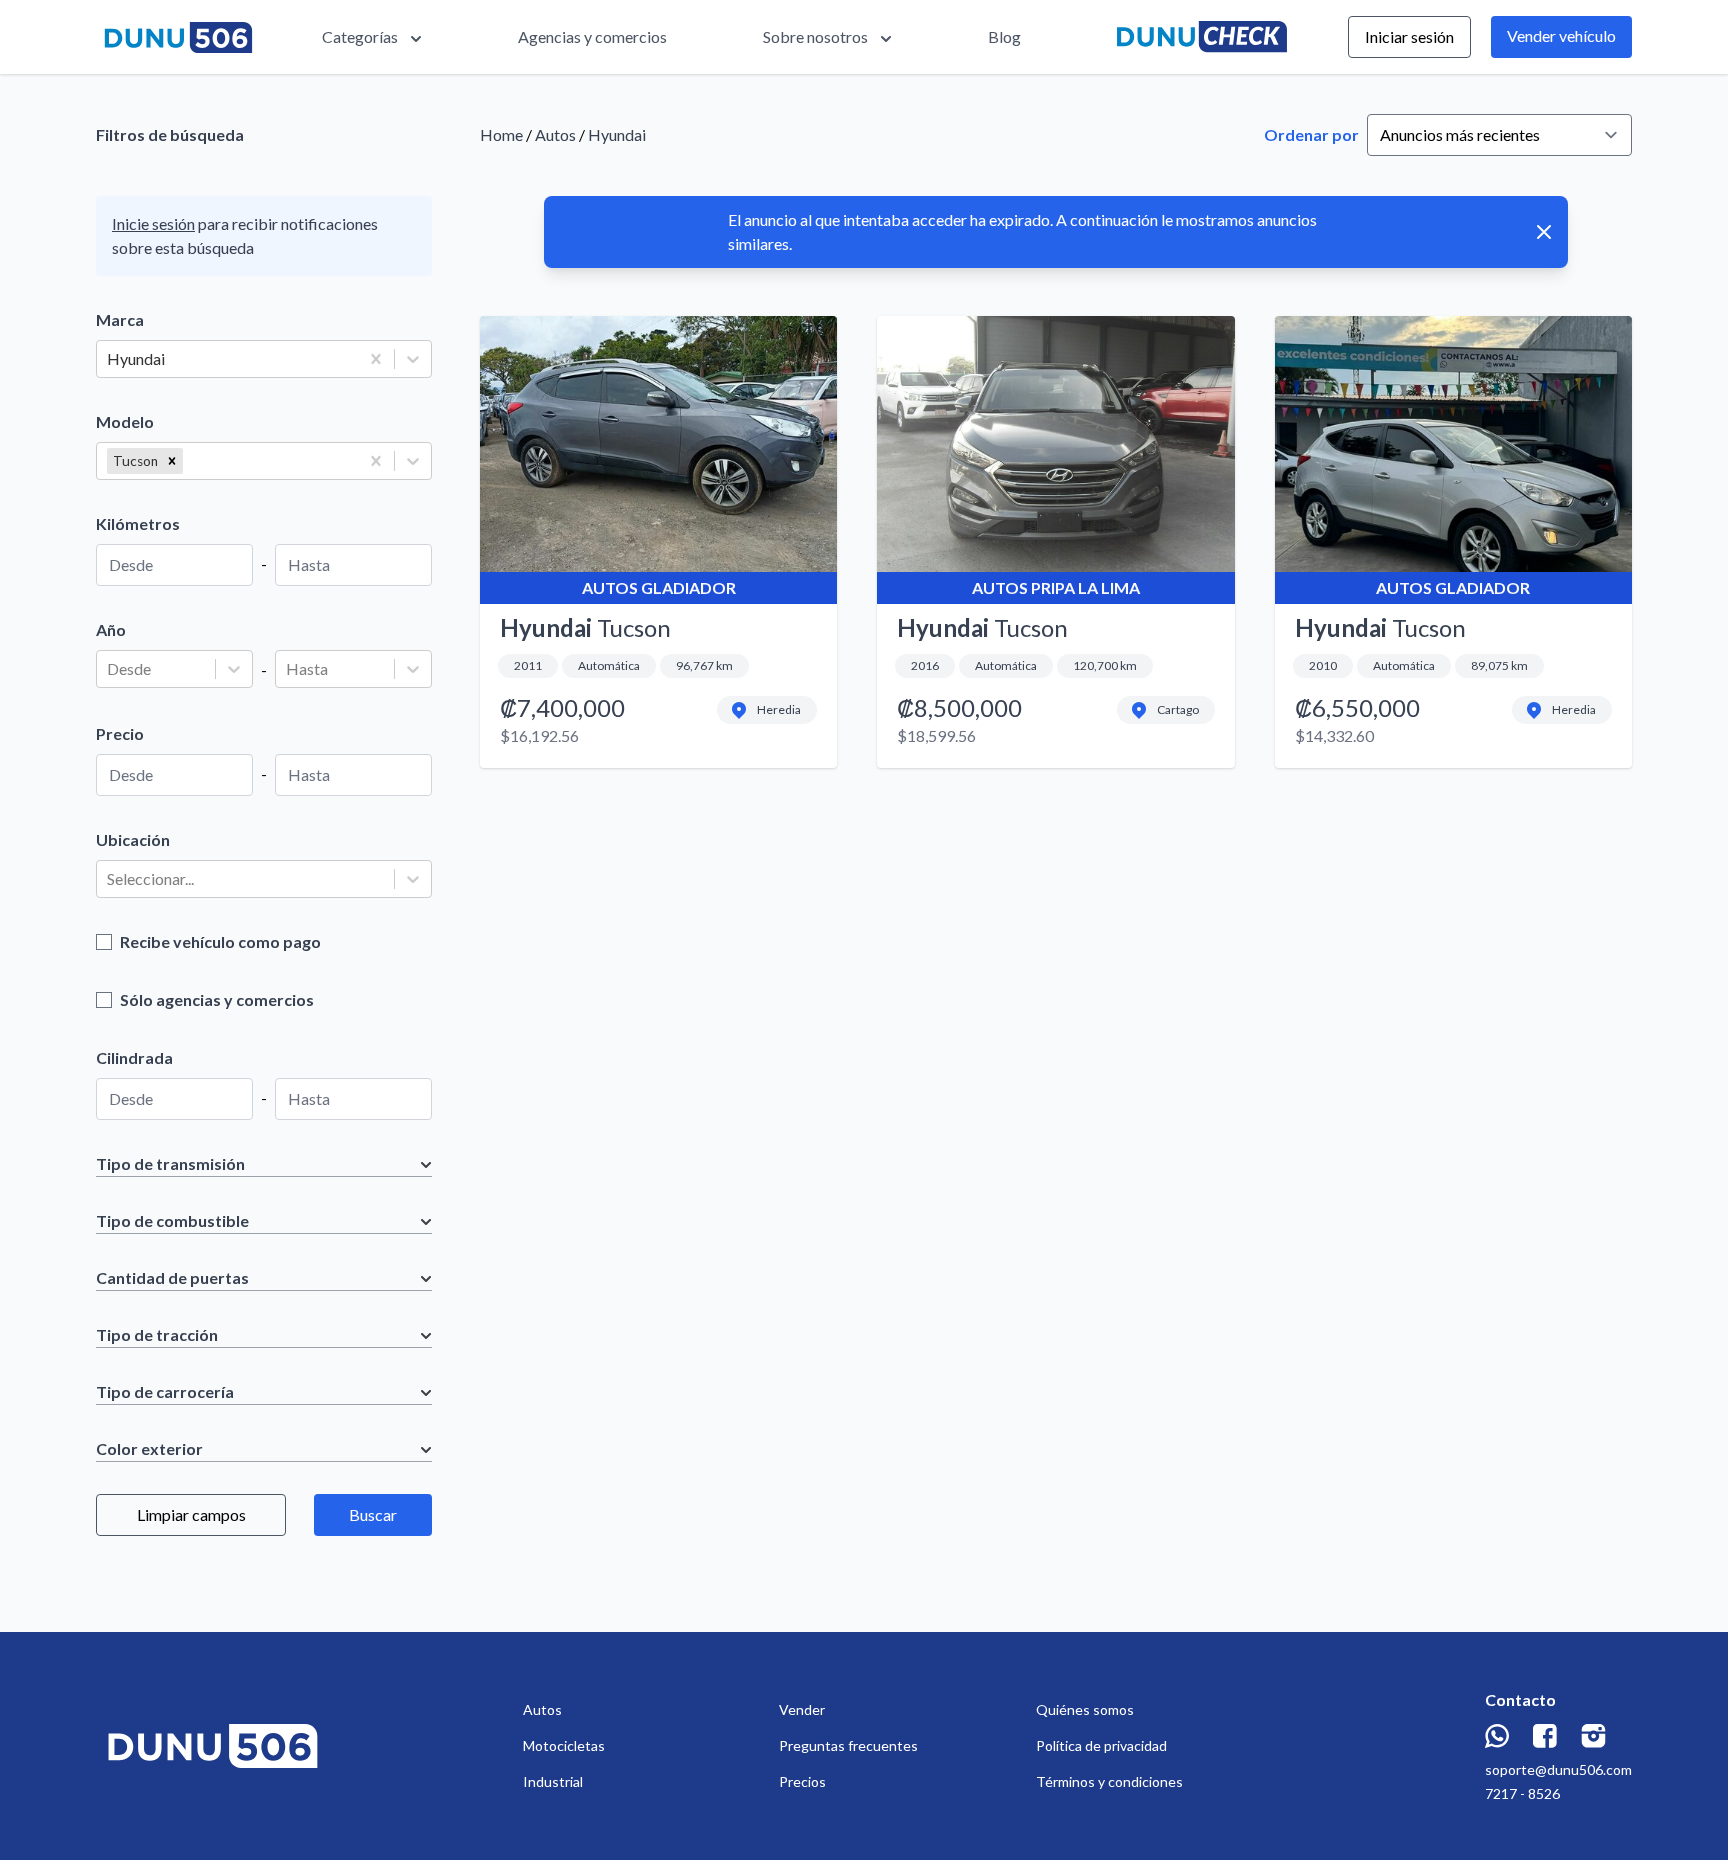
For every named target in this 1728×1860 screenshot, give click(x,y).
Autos (555, 134)
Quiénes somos (1085, 1709)
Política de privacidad (1101, 1745)
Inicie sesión (153, 223)
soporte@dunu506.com (1558, 1769)
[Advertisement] (1056, 970)
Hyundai (617, 134)
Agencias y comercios (592, 36)
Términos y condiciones (1109, 1781)
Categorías (360, 36)
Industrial (553, 1781)
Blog (1004, 36)
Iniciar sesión (1409, 36)
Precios (802, 1781)
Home (501, 134)
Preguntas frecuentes (848, 1745)
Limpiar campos (191, 1514)
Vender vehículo (1561, 35)
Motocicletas (564, 1745)
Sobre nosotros (815, 36)
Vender (802, 1709)
